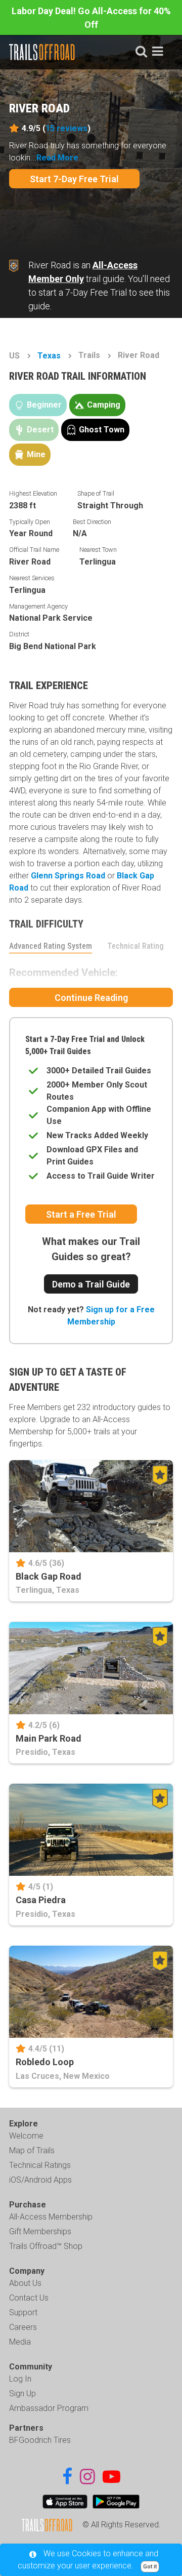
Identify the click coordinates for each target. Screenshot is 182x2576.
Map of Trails (32, 2150)
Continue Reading (91, 998)
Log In (20, 2379)
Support (23, 2312)
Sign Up (22, 2393)
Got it (150, 2567)
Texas (49, 356)
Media (20, 2342)
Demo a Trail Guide (91, 1284)
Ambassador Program (49, 2408)
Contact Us (29, 2298)
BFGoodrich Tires (40, 2440)
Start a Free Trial (81, 1214)
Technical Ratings (40, 2165)
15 (66, 128)
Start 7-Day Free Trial (74, 179)
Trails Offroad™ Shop (46, 2246)
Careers (23, 2327)
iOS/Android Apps (40, 2180)
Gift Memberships (40, 2231)
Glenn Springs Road (68, 876)
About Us (25, 2283)
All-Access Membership (51, 2217)
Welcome (26, 2136)
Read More (57, 158)
